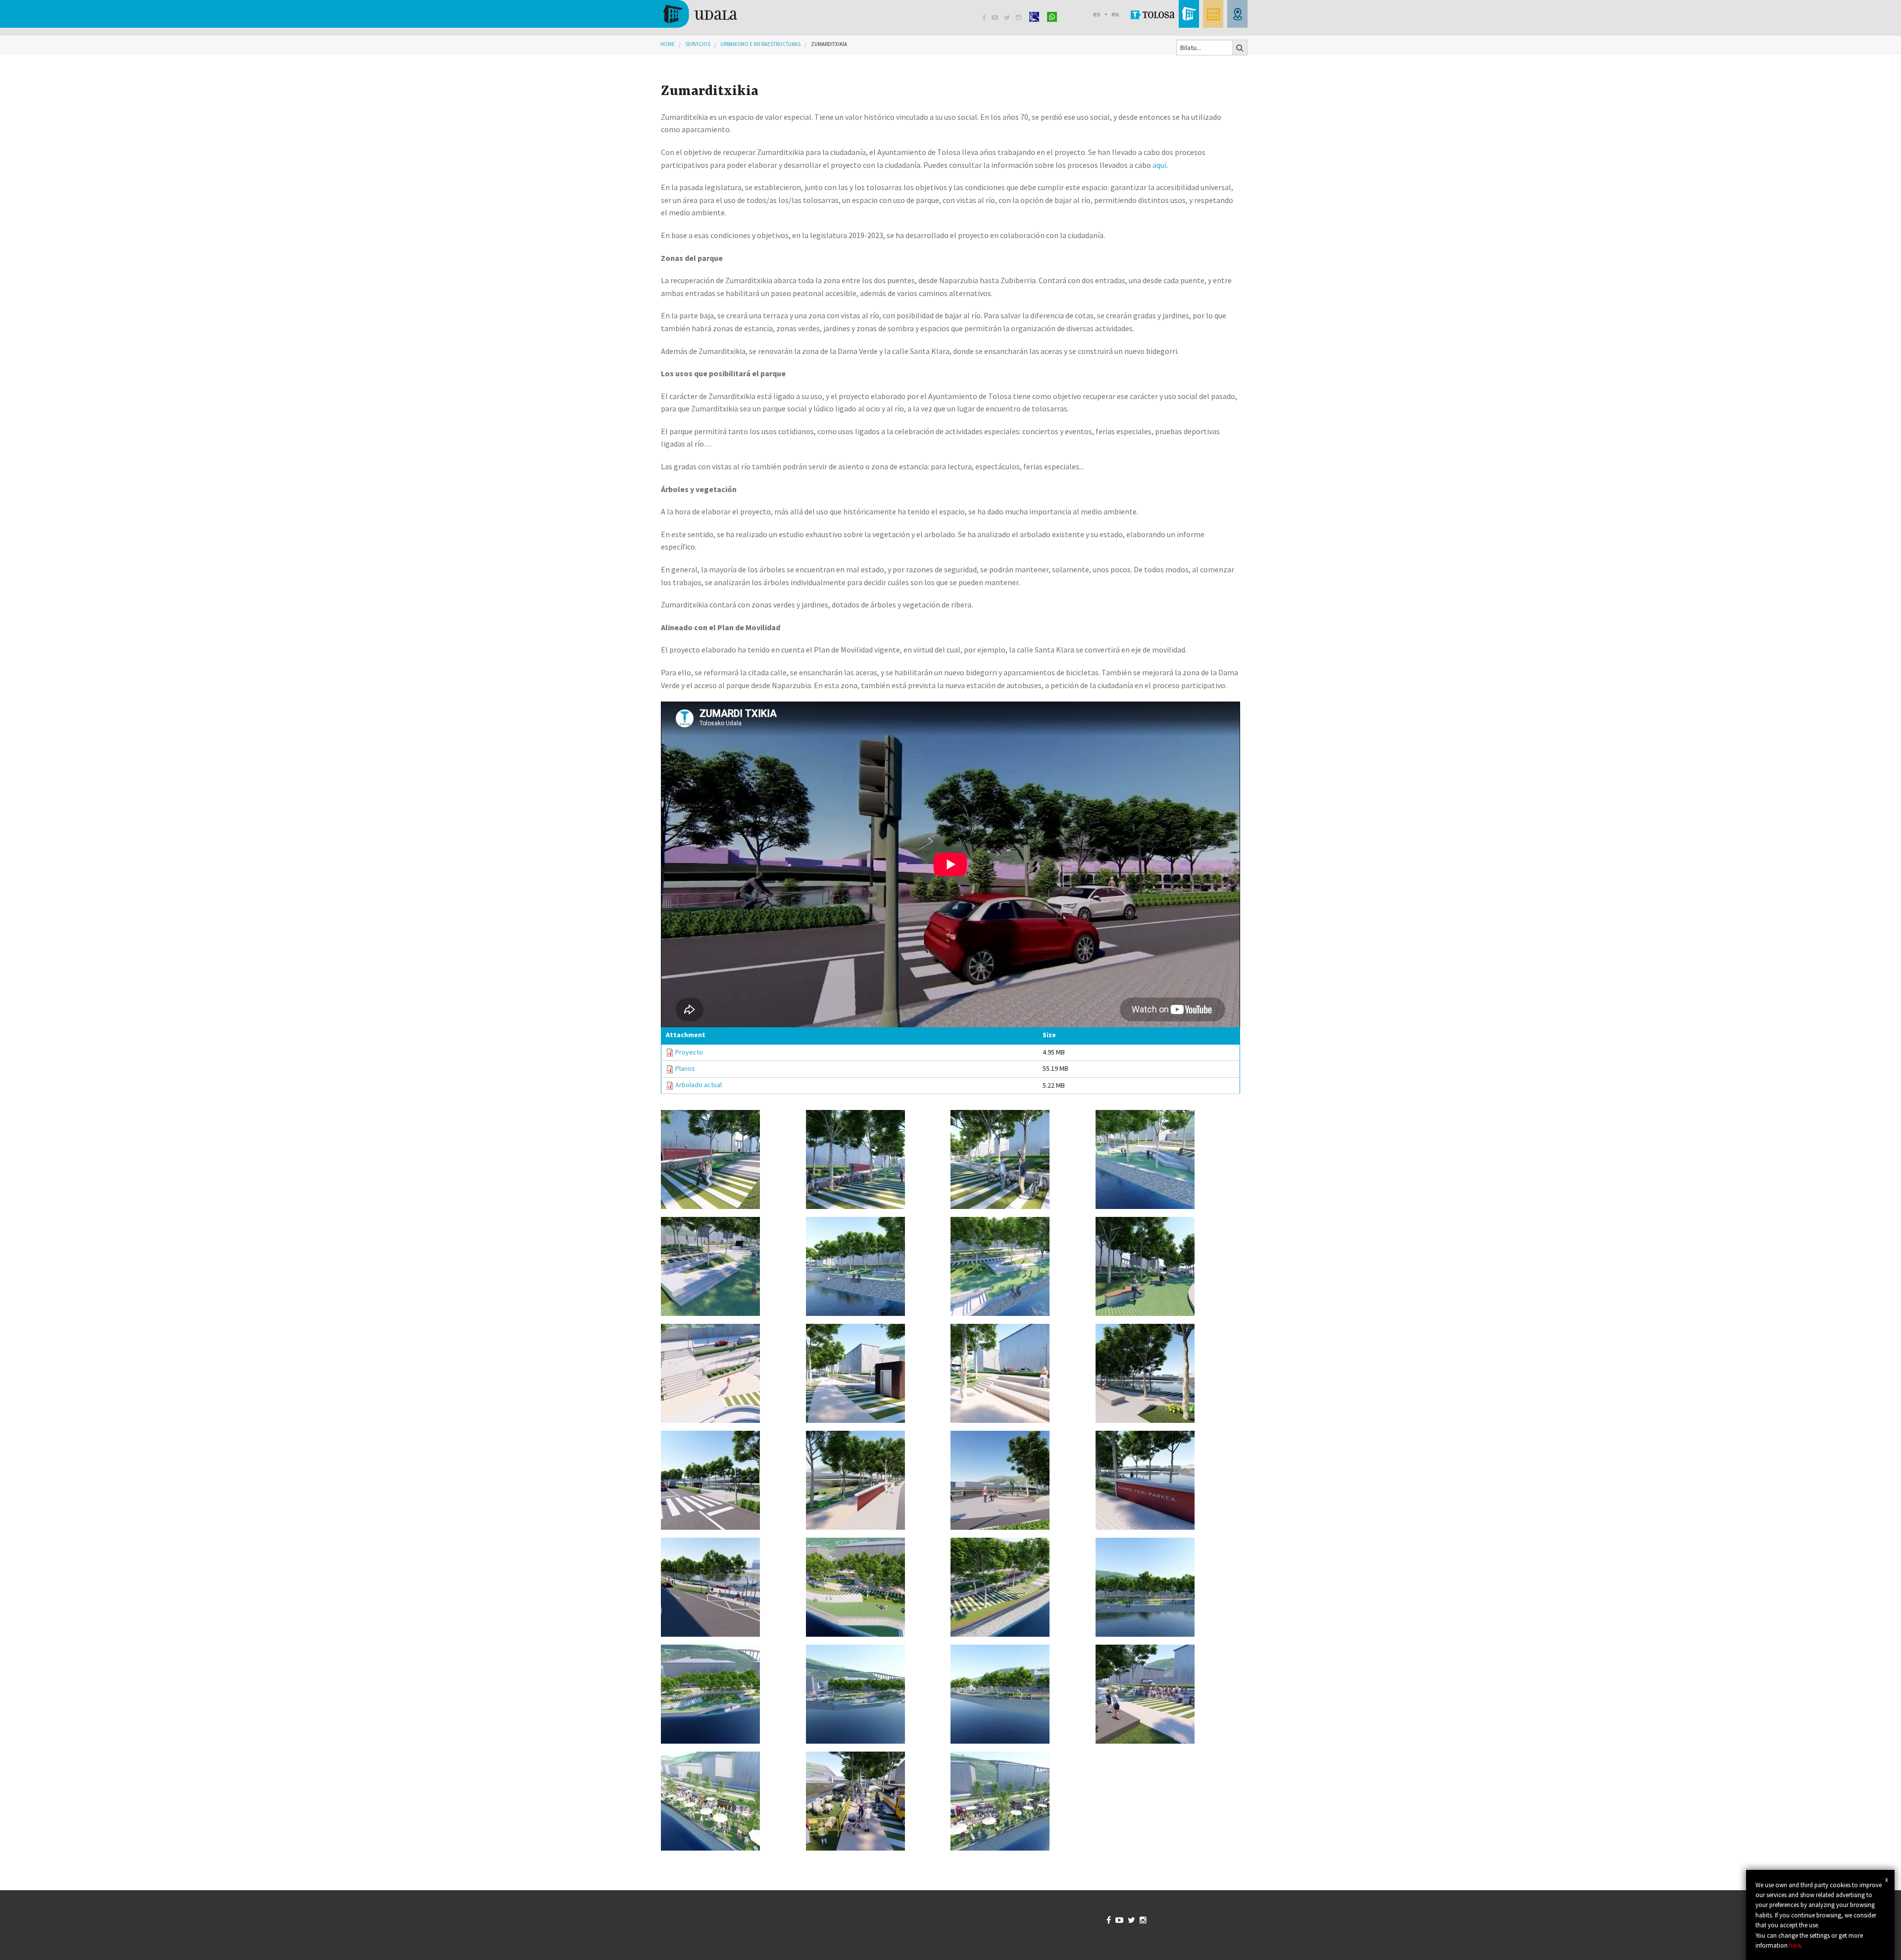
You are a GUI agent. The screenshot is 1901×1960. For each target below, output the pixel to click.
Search (1240, 48)
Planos (685, 1068)
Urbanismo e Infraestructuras (760, 44)
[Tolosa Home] (699, 13)
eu (1115, 14)
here (1795, 1945)
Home (668, 44)
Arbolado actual (699, 1085)
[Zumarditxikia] (729, 1159)
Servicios (698, 44)
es (1097, 14)
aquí (1159, 165)
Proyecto (689, 1052)
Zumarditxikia (829, 44)
